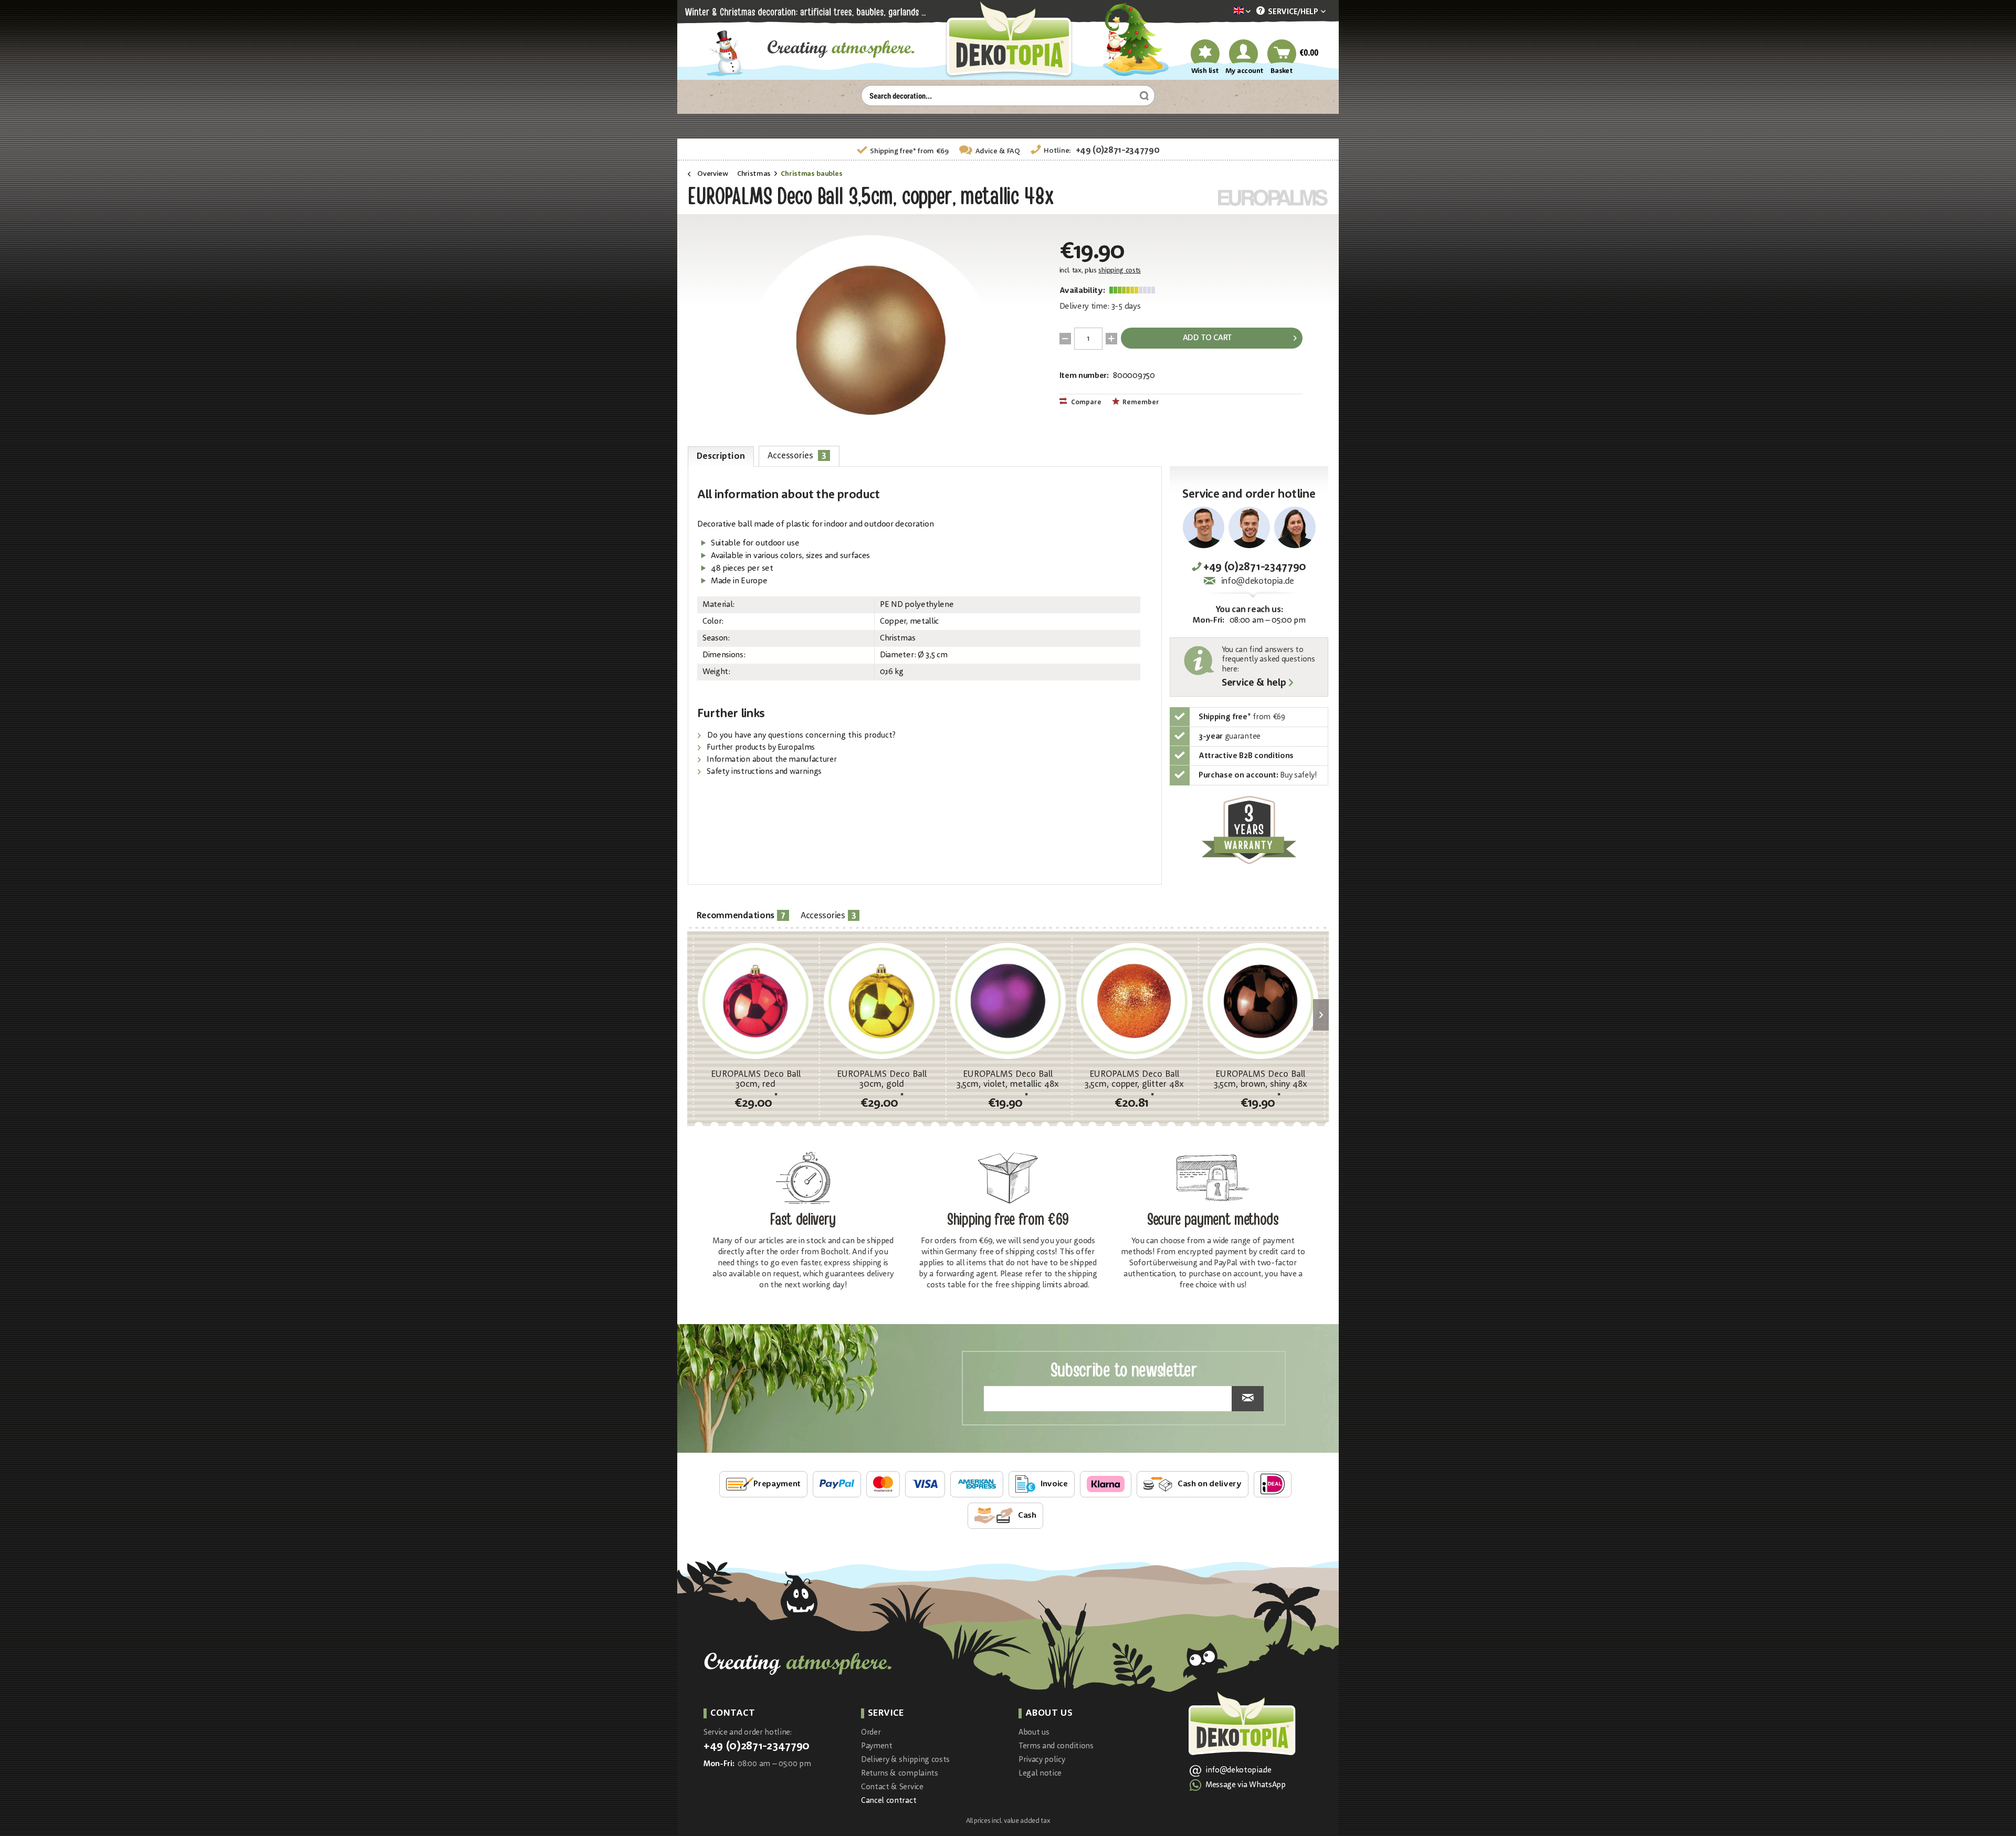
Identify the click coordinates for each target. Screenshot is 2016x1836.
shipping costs (1120, 271)
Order (871, 1733)
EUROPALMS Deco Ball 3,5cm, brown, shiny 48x (1261, 1079)
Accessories (797, 455)
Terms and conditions (1056, 1746)
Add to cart (1207, 338)
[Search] (1143, 96)
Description (721, 457)
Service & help (1254, 684)
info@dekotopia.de (1258, 581)
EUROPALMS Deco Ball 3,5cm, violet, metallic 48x (1008, 1079)
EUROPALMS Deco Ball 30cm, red (756, 1079)
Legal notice (1040, 1774)
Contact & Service (892, 1787)
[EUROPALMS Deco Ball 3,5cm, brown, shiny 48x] (1261, 1001)
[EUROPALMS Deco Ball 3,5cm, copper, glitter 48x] (1134, 1001)
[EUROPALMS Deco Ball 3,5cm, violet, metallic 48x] (1008, 1001)
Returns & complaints (900, 1774)
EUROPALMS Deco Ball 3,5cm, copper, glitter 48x (1134, 1079)
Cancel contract (889, 1801)
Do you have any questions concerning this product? (800, 736)
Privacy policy (1042, 1760)
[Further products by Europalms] (1273, 198)
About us (1034, 1733)
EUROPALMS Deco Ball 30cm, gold (882, 1079)
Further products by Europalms (760, 748)
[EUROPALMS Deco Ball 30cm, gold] (881, 1001)
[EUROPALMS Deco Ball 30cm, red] (755, 1001)
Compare (1085, 402)
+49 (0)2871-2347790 (1118, 150)
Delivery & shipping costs (905, 1760)
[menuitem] (1226, 12)
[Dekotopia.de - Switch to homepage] (1008, 40)
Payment (877, 1746)
